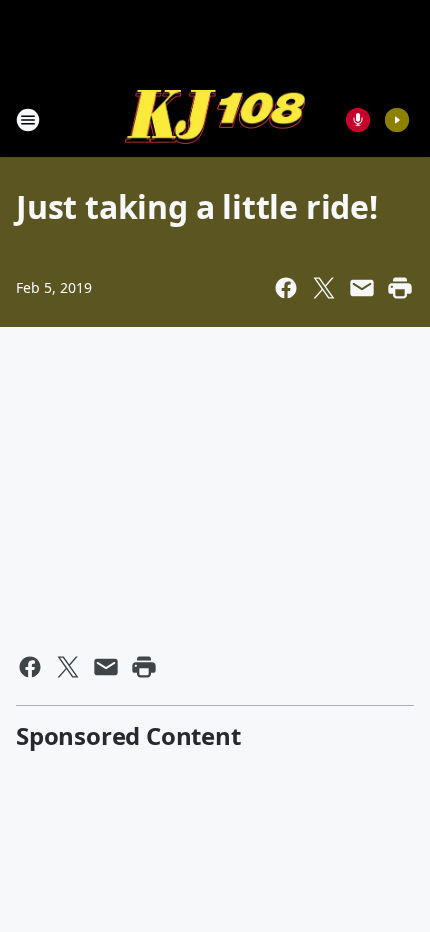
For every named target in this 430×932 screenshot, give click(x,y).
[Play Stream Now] (397, 120)
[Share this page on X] (324, 288)
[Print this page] (400, 288)
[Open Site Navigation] (28, 120)
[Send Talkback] (358, 120)
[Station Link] (215, 119)
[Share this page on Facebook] (286, 288)
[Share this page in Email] (362, 288)
